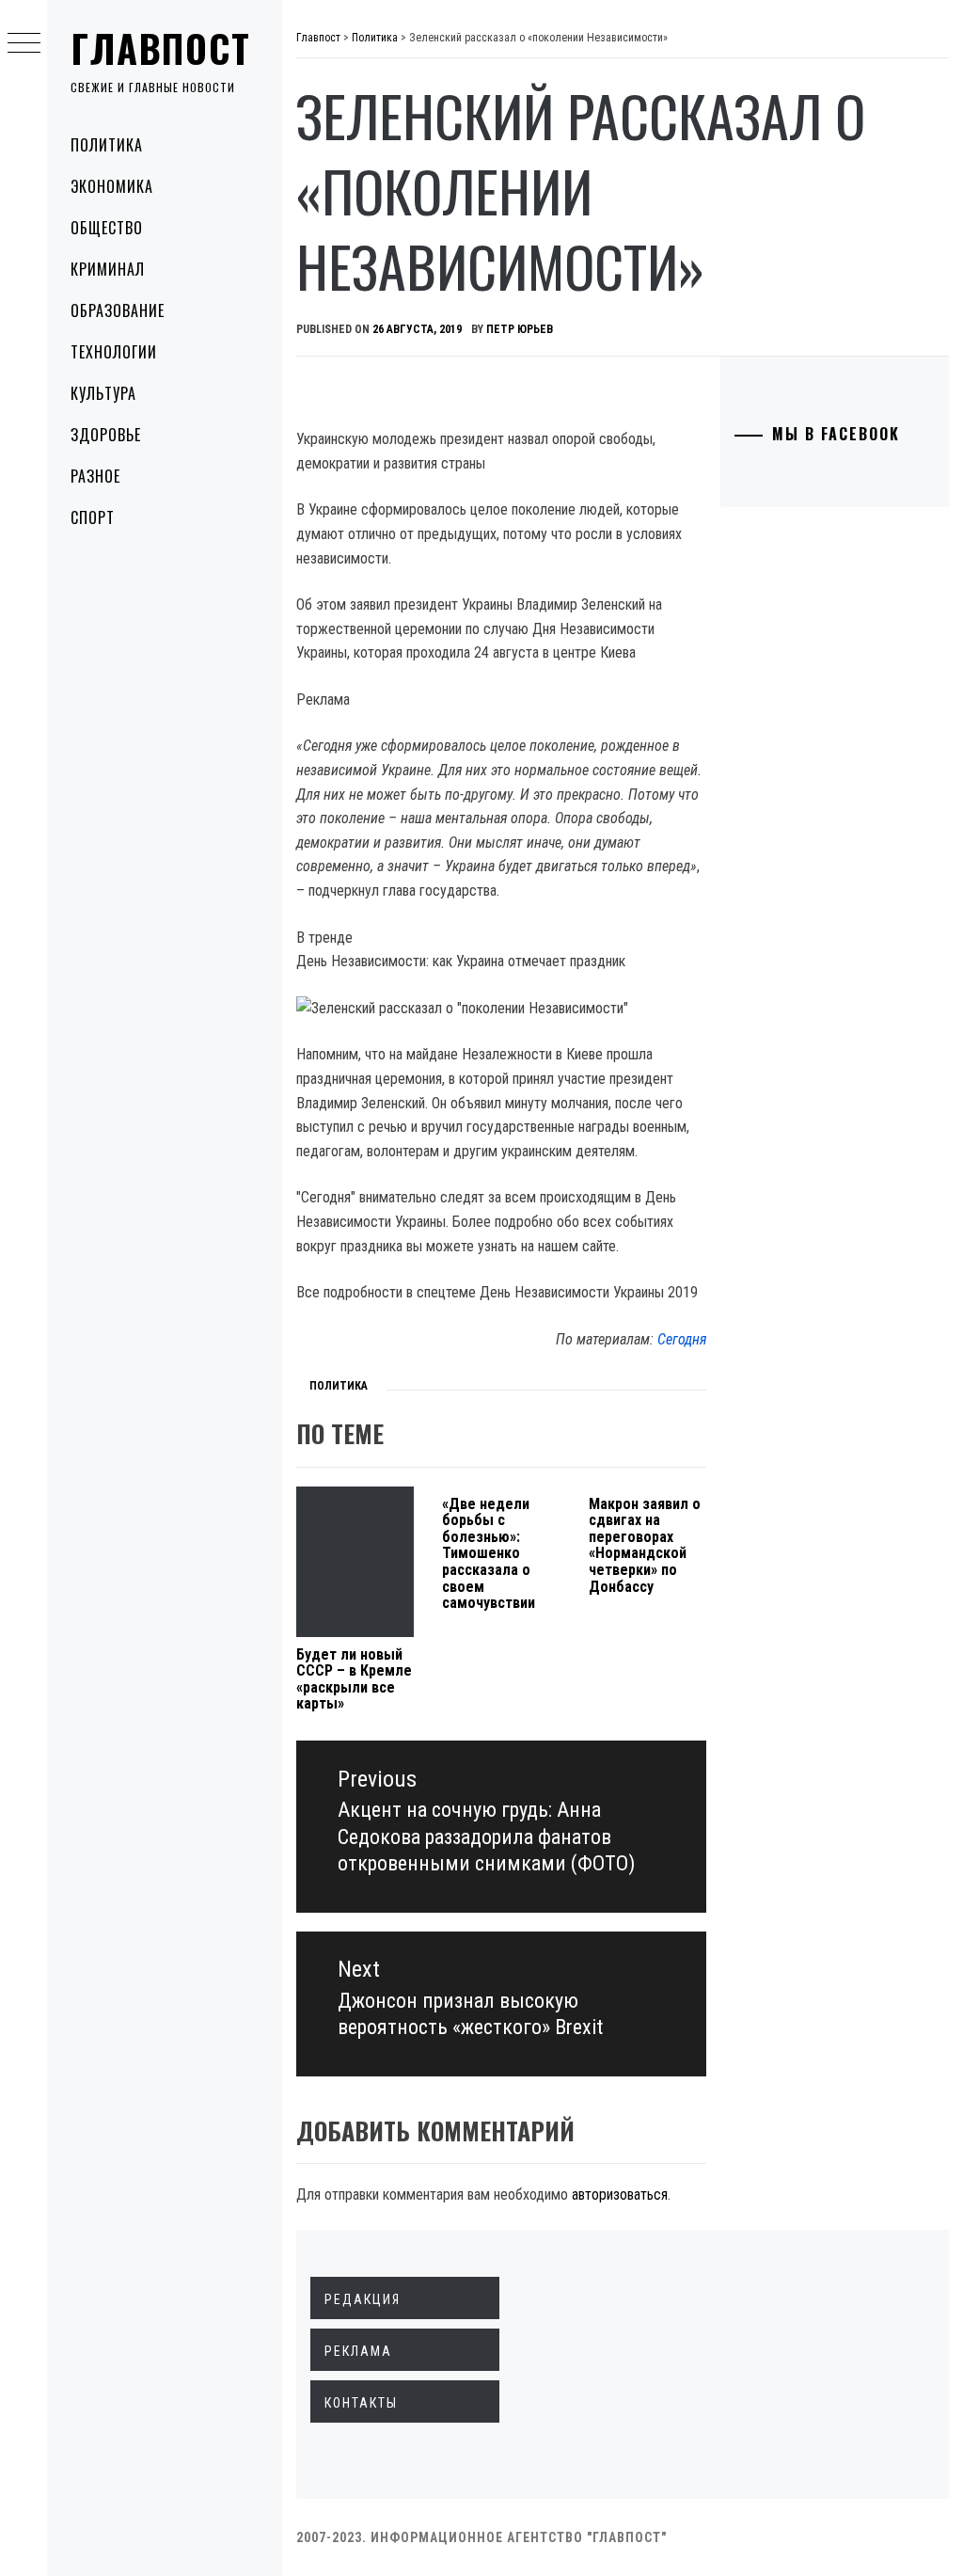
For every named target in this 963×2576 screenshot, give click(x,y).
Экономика (112, 186)
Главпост (161, 48)
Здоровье (106, 435)
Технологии (114, 352)
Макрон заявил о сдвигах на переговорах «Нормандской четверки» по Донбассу (645, 1545)
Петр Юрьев (520, 329)
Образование (118, 310)
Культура (103, 393)
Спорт (93, 517)
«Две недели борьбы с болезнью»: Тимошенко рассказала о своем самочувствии (489, 1554)
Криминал (108, 269)
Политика (107, 145)
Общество (107, 228)
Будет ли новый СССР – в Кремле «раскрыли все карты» (354, 1679)
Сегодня (682, 1339)
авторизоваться (620, 2194)
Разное (95, 476)
